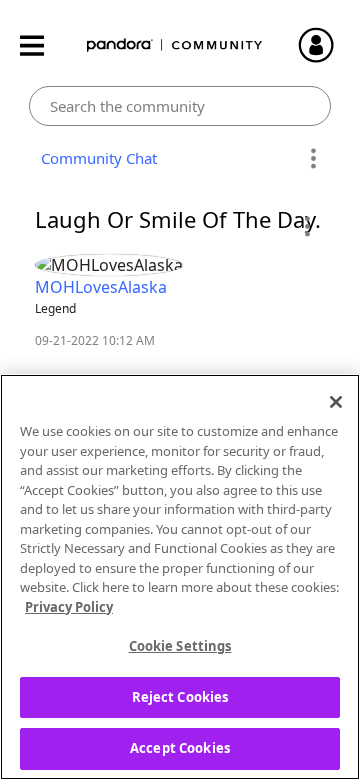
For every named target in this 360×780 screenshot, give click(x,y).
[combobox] (180, 106)
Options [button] (312, 159)
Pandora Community (175, 45)
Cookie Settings (180, 646)
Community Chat (95, 158)
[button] (306, 226)
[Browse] (42, 45)
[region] (180, 577)
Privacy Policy (69, 607)
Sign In (325, 45)
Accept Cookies (180, 748)
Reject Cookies (180, 697)
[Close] (336, 402)
